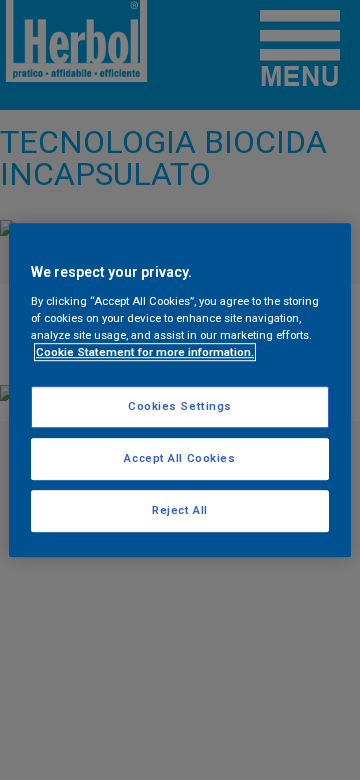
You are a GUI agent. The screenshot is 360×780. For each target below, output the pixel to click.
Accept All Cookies (179, 458)
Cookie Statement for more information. (145, 352)
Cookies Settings (180, 406)
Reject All (180, 510)
